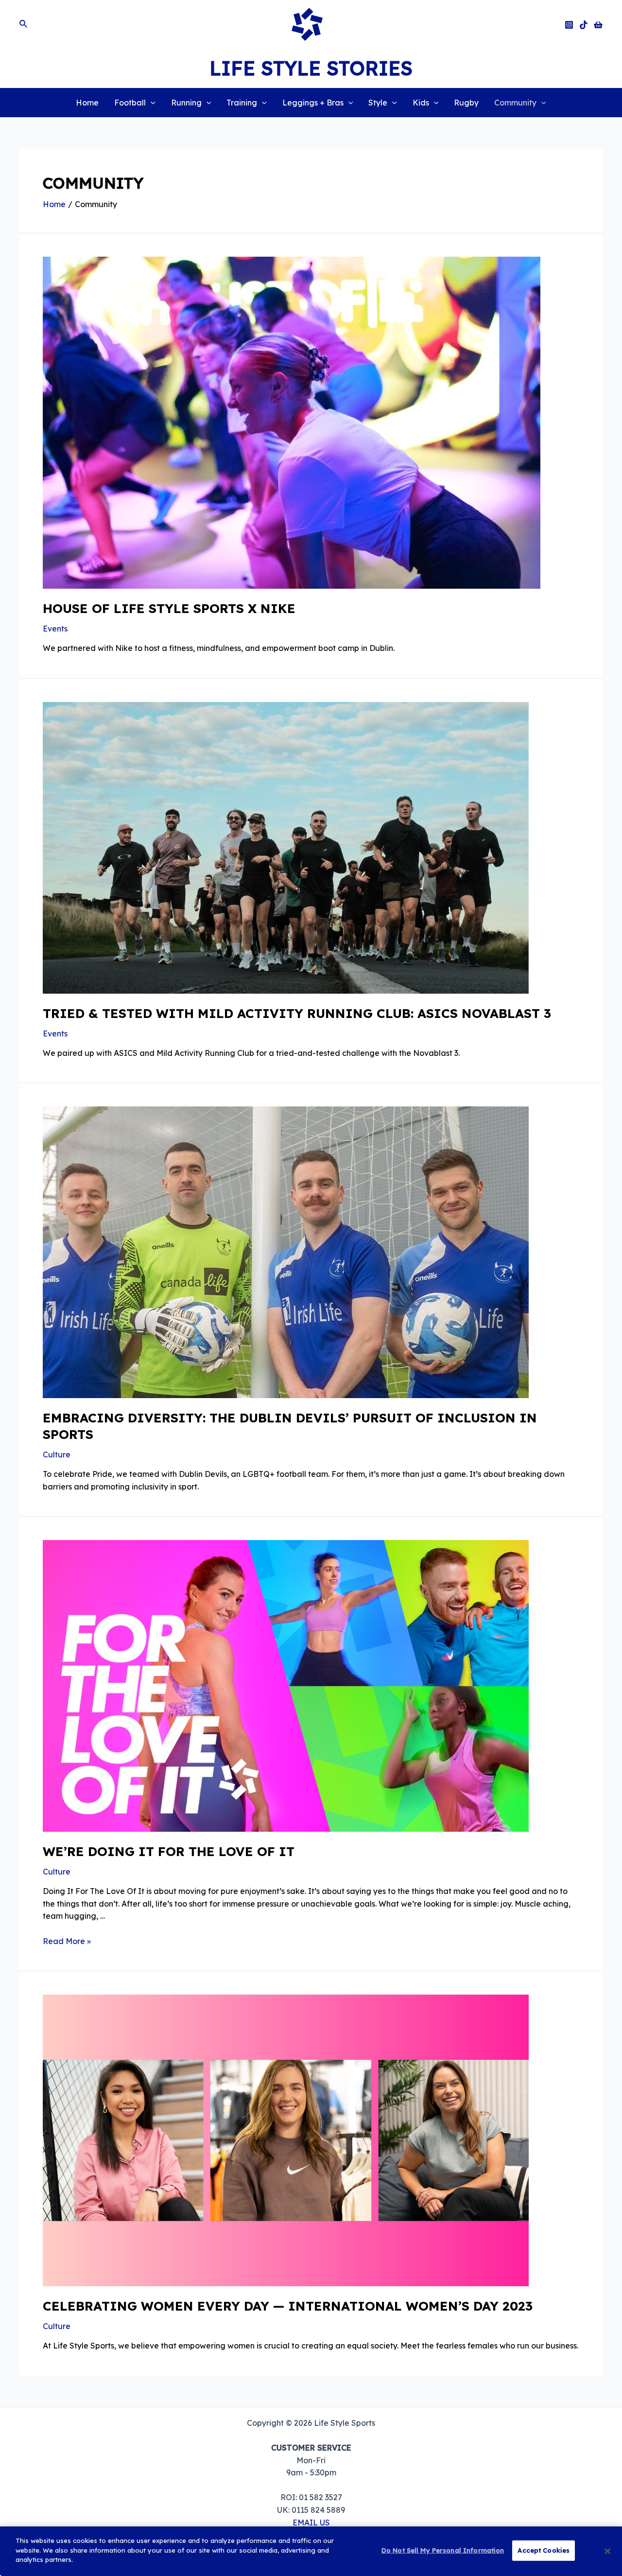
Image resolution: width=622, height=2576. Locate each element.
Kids (421, 103)
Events (55, 629)
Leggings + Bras (313, 103)
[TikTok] (584, 25)
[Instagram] (569, 25)
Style (378, 103)
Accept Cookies (544, 2550)
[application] (151, 103)
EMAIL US (311, 2523)
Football (130, 103)
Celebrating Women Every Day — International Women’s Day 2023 (288, 2306)
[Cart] (598, 25)
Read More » (67, 1941)
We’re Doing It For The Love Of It (169, 1851)
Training (242, 103)
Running (186, 103)
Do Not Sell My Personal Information (443, 2550)
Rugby (466, 103)
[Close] (607, 2551)
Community (515, 103)
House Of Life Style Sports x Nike (169, 608)
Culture (57, 1454)
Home (87, 103)
